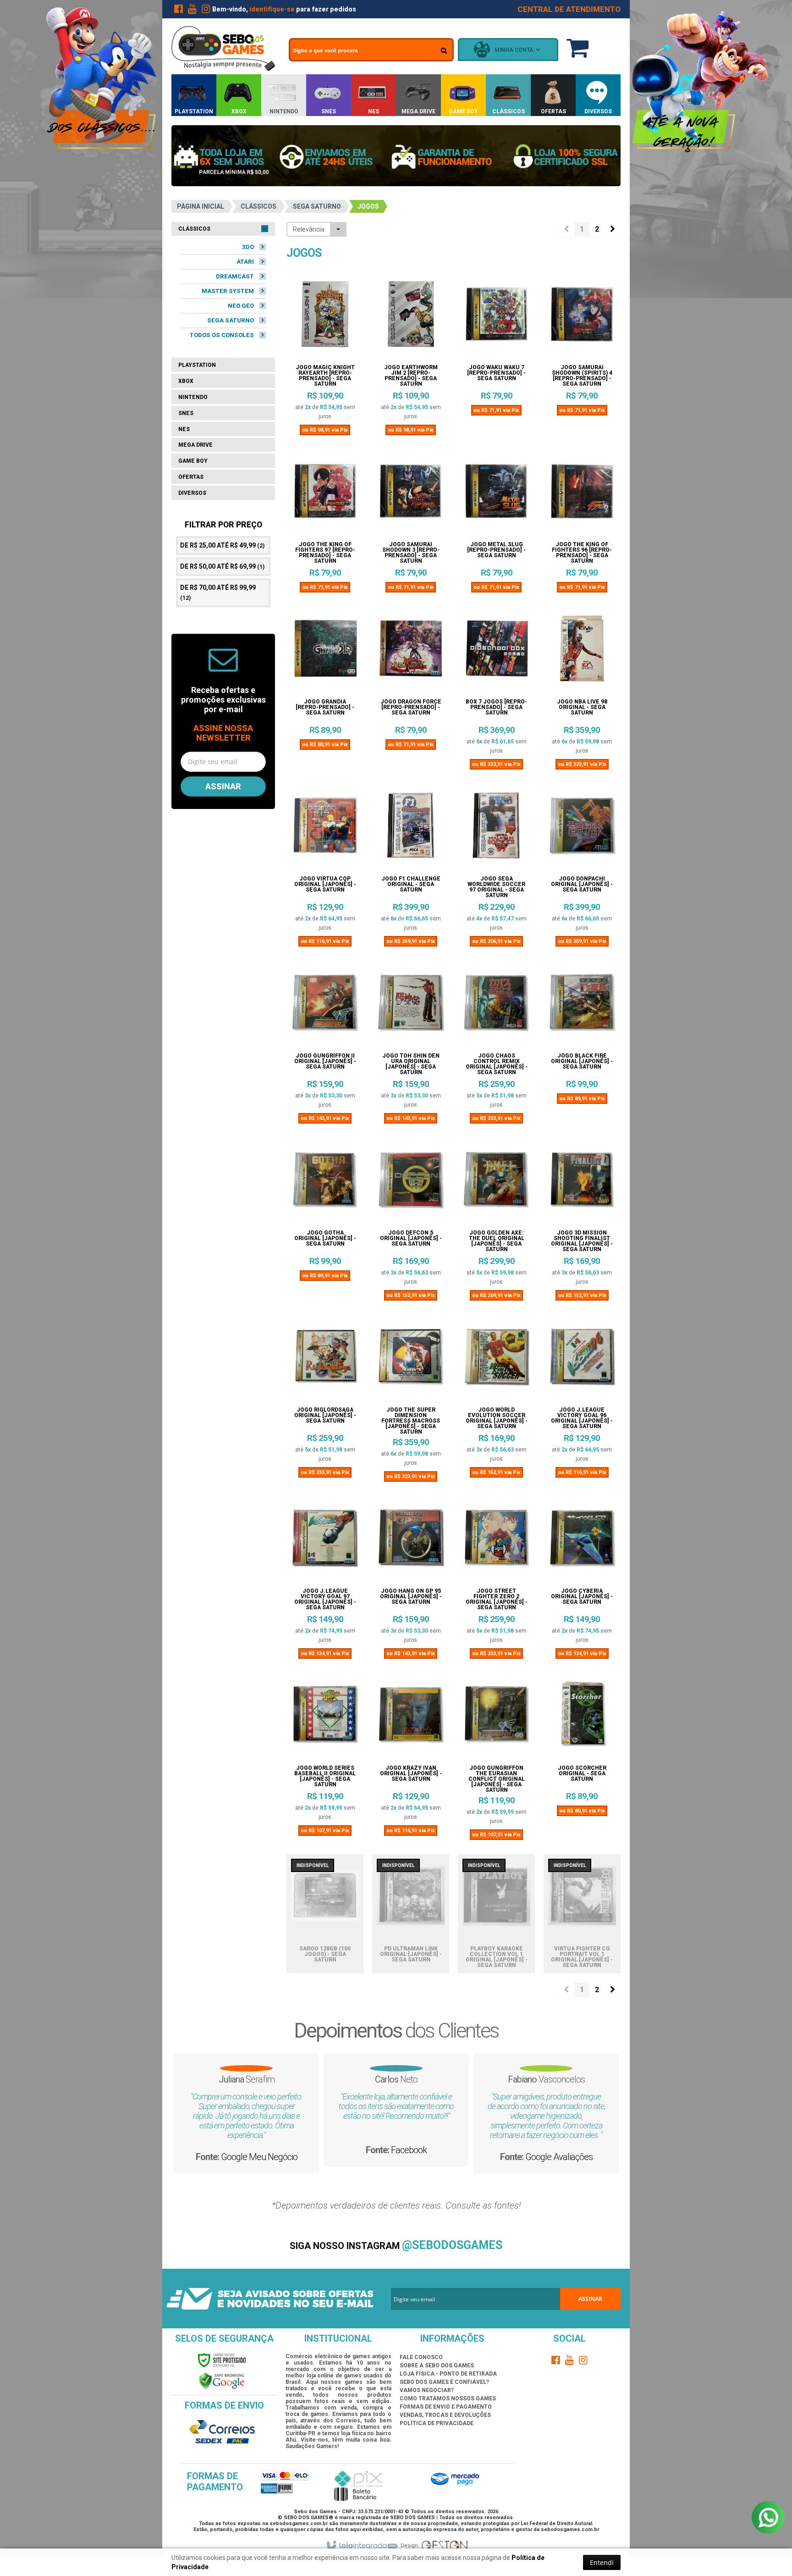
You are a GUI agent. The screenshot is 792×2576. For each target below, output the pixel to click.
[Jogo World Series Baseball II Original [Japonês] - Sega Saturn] (325, 1718)
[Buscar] (444, 50)
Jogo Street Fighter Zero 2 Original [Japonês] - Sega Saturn (497, 1599)
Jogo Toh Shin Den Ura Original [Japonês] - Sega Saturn (411, 1064)
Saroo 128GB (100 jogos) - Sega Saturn (325, 1954)
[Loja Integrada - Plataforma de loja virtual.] (361, 2546)
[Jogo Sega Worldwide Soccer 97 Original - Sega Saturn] (496, 829)
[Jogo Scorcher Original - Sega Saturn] (582, 1718)
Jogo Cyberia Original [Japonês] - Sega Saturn (582, 1597)
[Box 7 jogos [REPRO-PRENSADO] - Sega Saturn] (496, 652)
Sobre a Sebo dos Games (437, 2365)
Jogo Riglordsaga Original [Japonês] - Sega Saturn (325, 1415)
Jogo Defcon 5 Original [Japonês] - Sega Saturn (411, 1238)
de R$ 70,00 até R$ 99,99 (218, 593)
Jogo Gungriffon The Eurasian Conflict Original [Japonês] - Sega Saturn (497, 1779)
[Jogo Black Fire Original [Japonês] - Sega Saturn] (582, 1006)
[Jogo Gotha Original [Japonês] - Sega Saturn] (325, 1183)
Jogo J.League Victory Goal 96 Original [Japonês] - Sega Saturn (582, 1418)
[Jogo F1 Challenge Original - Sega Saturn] (411, 829)
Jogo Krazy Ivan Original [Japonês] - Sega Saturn (411, 1774)
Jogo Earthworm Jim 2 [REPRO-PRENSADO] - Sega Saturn (411, 376)
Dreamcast (235, 276)
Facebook (532, 2168)
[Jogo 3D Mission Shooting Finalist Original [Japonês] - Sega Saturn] (582, 1183)
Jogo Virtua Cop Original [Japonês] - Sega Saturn (325, 884)
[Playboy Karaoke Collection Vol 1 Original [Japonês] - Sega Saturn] (496, 1899)
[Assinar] (223, 787)
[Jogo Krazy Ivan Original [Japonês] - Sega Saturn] (411, 1718)
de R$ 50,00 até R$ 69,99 (222, 566)
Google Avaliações (232, 2157)
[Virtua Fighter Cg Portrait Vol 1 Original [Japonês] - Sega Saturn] (582, 1899)
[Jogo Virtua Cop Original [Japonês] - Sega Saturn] (325, 829)
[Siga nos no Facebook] (178, 11)
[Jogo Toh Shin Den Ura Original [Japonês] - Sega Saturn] (411, 1006)
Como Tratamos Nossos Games (448, 2399)
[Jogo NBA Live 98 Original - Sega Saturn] (582, 652)
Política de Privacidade (437, 2423)
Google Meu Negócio (382, 2176)
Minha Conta (514, 50)
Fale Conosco (421, 2357)
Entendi (602, 2562)
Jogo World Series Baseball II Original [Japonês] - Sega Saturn (325, 1776)
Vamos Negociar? (427, 2390)
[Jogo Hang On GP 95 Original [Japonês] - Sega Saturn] (411, 1541)
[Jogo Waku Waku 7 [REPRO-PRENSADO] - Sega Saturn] (496, 318)
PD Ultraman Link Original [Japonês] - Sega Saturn (411, 1954)
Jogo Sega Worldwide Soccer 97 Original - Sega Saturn (496, 887)
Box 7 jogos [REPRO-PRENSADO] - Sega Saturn (496, 707)
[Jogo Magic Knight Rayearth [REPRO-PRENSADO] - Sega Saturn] (325, 318)
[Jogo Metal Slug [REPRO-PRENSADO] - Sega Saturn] (496, 495)
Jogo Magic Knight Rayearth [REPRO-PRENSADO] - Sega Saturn (325, 376)
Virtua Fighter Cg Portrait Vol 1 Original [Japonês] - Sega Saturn (582, 1957)
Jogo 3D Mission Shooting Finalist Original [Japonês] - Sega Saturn (582, 1241)
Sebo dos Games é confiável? (444, 2382)
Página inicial (201, 206)
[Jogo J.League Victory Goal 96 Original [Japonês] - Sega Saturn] (582, 1360)
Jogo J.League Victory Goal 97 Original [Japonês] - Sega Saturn (325, 1599)
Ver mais (325, 399)
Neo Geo (241, 306)
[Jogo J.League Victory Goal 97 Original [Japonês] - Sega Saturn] (325, 1541)
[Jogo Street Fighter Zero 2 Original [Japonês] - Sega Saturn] (496, 1541)
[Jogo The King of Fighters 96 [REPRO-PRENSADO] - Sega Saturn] (582, 495)
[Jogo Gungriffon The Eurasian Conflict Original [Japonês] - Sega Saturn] (496, 1718)
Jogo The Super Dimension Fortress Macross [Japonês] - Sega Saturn (411, 1421)
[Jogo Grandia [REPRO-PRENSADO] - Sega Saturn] (325, 652)
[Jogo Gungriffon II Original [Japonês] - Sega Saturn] (325, 1006)
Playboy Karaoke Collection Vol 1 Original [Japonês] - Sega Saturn (497, 1957)
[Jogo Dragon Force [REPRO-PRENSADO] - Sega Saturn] (411, 652)
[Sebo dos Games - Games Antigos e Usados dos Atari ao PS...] (223, 49)
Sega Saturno (317, 206)
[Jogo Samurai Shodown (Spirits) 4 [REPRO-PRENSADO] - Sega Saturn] (582, 318)
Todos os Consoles (222, 335)
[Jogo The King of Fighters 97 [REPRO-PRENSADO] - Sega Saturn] (325, 495)
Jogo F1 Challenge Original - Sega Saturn (411, 884)
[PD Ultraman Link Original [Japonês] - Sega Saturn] (411, 1899)
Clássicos (258, 206)
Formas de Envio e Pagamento (446, 2407)
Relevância (309, 229)
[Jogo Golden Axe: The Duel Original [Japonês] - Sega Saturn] (496, 1183)
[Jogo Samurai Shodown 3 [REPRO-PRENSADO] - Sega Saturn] (411, 495)
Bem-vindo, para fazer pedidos (284, 9)
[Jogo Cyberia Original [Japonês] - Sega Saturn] (582, 1541)
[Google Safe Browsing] (222, 2381)
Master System (228, 291)
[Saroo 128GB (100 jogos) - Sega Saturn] (325, 1899)
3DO (248, 247)
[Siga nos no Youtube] (192, 11)
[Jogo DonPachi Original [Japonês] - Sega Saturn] (582, 829)
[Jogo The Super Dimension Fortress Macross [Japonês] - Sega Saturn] (411, 1360)
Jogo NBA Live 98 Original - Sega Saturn (582, 707)
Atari (245, 262)
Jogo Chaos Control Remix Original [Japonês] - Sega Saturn (497, 1064)
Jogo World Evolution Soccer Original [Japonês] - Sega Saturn (497, 1418)
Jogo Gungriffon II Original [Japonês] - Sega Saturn (325, 1061)
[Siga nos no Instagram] (206, 11)
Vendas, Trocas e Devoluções (445, 2415)
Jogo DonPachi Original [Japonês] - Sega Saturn (582, 884)
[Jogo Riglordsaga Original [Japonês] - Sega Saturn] (325, 1360)
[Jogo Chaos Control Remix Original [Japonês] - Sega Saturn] (496, 1006)
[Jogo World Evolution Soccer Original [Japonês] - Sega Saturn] (496, 1360)
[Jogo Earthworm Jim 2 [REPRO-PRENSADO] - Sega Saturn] (411, 318)
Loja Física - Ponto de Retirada (448, 2374)
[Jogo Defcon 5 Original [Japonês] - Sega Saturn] (411, 1183)
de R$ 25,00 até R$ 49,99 (222, 545)
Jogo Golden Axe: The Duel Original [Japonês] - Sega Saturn (497, 1241)
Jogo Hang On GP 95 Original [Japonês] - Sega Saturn (411, 1597)
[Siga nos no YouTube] (570, 2362)
